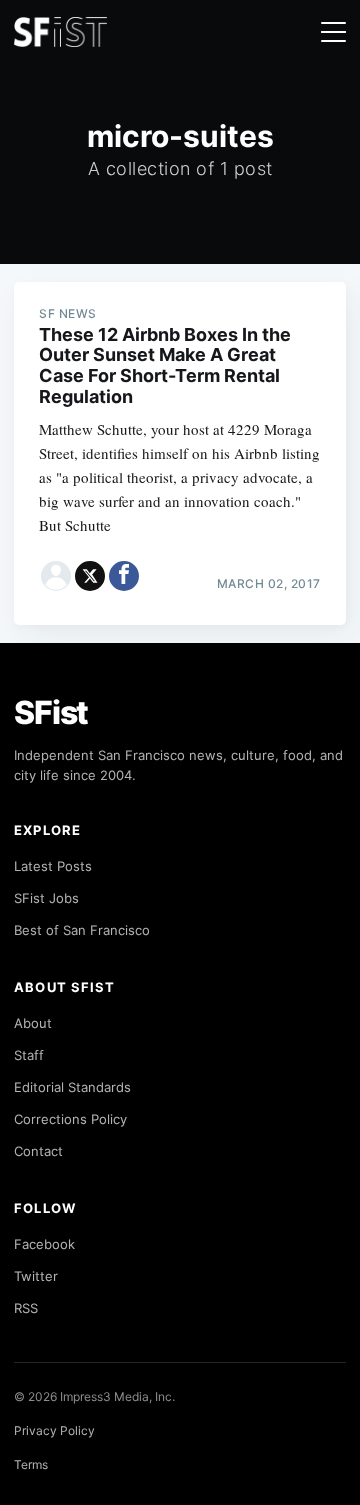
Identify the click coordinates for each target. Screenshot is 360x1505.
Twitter (36, 1276)
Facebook (44, 1244)
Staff (29, 1055)
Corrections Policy (70, 1119)
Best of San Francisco (82, 930)
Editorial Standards (72, 1087)
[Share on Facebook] (124, 576)
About (33, 1023)
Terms (31, 1464)
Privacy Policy (54, 1430)
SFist (51, 712)
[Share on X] (90, 576)
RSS (26, 1308)
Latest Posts (53, 866)
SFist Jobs (46, 898)
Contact (38, 1151)
